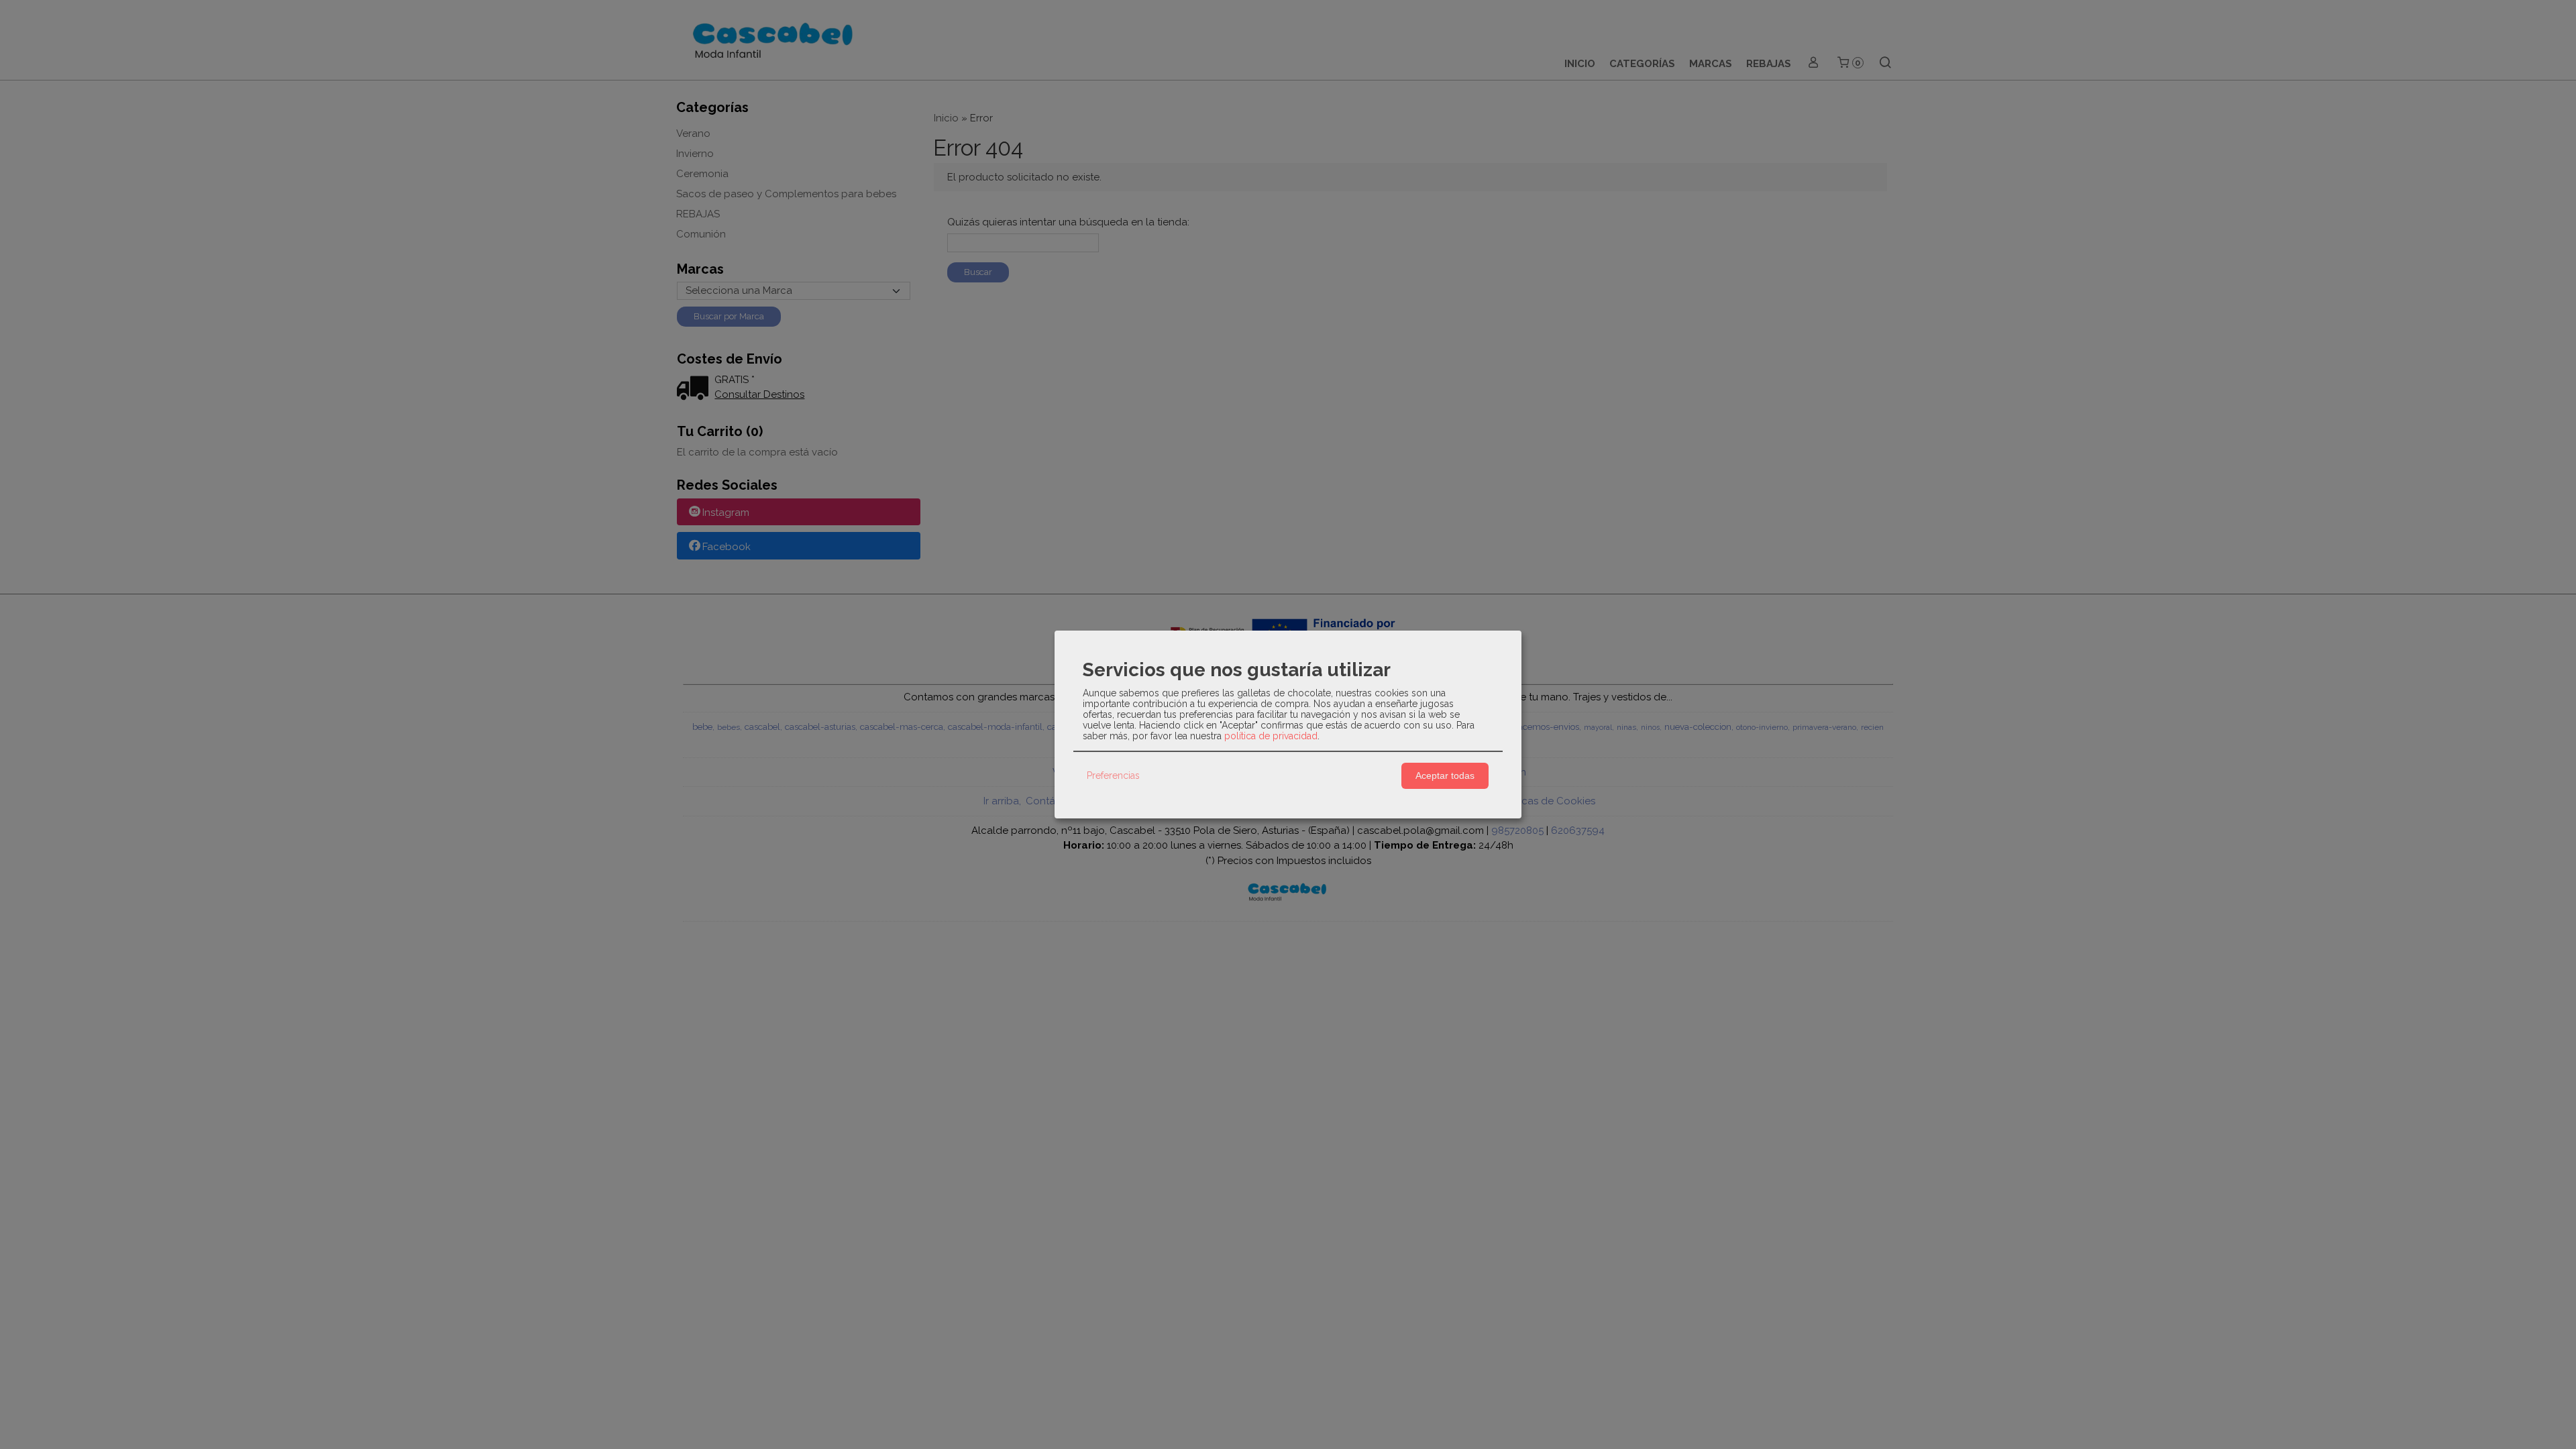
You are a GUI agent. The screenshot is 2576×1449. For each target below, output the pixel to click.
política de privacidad (1271, 736)
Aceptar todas (1445, 775)
